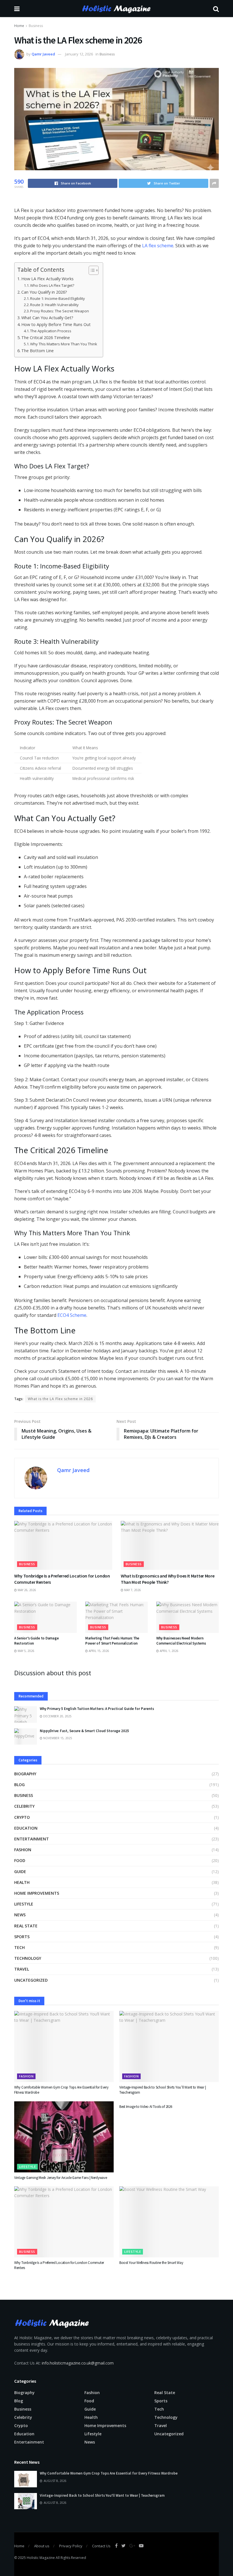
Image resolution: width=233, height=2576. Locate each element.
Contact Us (101, 2546)
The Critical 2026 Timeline (46, 338)
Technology (28, 1958)
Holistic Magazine (41, 2558)
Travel (22, 1969)
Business (36, 26)
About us (42, 2546)
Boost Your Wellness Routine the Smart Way (151, 2263)
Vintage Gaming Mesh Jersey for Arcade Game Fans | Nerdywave (61, 2178)
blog (19, 1785)
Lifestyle (24, 1904)
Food (20, 1860)
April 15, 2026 (98, 1651)
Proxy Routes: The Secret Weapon (60, 311)
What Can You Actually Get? (47, 318)
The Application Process (51, 331)
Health (22, 1882)
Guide (20, 1872)
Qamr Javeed (43, 54)
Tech (19, 1947)
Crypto (22, 1817)
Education (26, 1828)
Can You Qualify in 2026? (44, 292)
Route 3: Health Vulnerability (54, 305)
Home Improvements (37, 1893)
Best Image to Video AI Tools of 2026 (146, 2107)
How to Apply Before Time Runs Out (56, 324)
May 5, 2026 (26, 1651)
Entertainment (32, 1839)
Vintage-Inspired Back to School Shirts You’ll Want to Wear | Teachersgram (102, 2495)
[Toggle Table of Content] (91, 270)
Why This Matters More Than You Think (64, 344)
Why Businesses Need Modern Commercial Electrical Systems (181, 1641)
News (20, 1915)
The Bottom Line (38, 351)
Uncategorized (31, 1980)
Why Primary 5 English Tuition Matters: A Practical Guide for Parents (97, 1709)
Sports (22, 1937)
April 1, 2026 (169, 1651)
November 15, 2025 (57, 1738)
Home (19, 26)
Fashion (23, 1850)
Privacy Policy (71, 2546)
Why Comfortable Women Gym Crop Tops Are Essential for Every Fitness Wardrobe (109, 2473)
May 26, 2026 (26, 1590)
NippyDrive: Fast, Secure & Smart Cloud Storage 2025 (84, 1731)
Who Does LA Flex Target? (52, 285)
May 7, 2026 (132, 1590)
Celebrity (24, 1806)
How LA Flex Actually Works (47, 279)
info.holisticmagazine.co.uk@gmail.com (78, 2363)
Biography (25, 1774)
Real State (26, 1926)
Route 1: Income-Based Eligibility (58, 298)
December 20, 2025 (57, 1716)
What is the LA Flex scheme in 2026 (60, 1399)
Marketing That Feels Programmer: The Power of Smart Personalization (112, 1641)
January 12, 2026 (79, 54)
